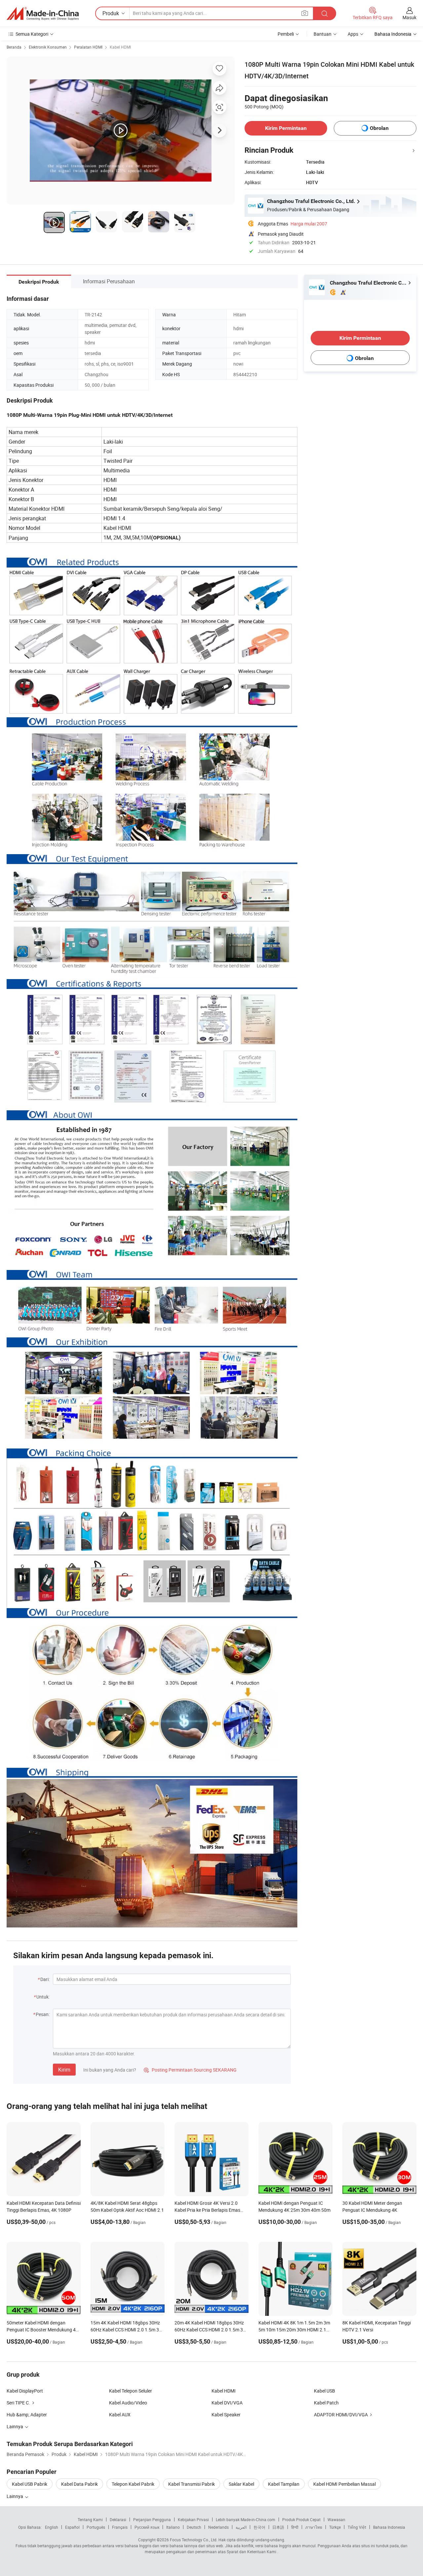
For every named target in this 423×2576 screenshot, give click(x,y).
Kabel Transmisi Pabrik (192, 2484)
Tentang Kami (90, 2519)
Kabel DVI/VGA (227, 2403)
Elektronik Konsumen (48, 47)
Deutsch (194, 2527)
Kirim (64, 2070)
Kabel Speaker (226, 2415)
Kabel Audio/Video (128, 2403)
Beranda (14, 47)
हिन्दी (295, 2527)
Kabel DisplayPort (25, 2391)
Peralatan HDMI (88, 47)
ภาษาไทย (314, 2527)
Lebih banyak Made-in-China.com (246, 2519)
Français (120, 2527)
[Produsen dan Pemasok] (43, 14)
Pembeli (286, 34)
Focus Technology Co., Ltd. (194, 2540)
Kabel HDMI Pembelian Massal (345, 2484)
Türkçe (335, 2527)
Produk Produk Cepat (301, 2519)
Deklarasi (118, 2519)
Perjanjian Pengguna (152, 2519)
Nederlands (218, 2527)
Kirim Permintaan (286, 128)
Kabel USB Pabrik (30, 2484)
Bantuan (323, 34)
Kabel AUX (120, 2415)
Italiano (173, 2527)
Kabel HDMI (120, 47)
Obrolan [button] (379, 128)
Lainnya (15, 2496)
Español (72, 2527)
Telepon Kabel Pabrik (133, 2484)
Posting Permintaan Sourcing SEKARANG (190, 2070)
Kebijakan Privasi (193, 2519)
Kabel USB (325, 2391)
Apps (353, 34)
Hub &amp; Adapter (27, 2415)
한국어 (259, 2527)
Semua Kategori (32, 34)
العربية (241, 2527)
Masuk (409, 17)
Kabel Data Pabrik (79, 2484)
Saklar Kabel (241, 2484)
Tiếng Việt (357, 2527)
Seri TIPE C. (18, 2403)
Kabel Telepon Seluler (131, 2391)
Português (96, 2527)
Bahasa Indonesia (389, 2527)
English (52, 2527)
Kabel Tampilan (284, 2484)
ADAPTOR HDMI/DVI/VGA (341, 2415)
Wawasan (336, 2519)
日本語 (278, 2527)
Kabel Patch (326, 2403)
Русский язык (147, 2527)
